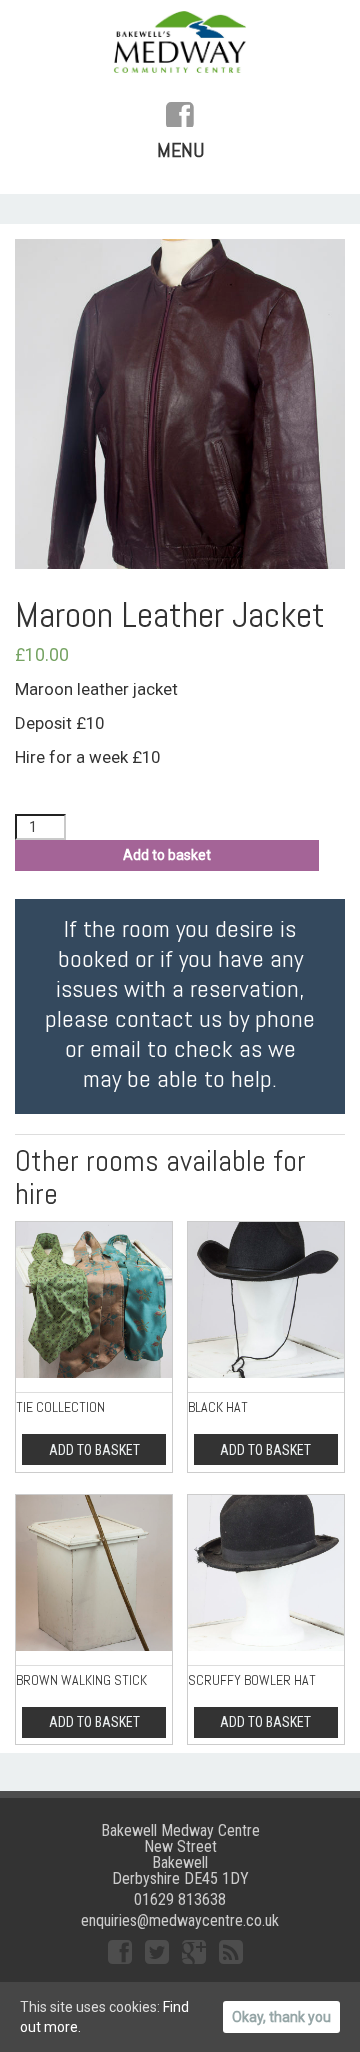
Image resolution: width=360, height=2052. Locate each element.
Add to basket (167, 855)
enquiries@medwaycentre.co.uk (180, 1920)
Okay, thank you (281, 2017)
